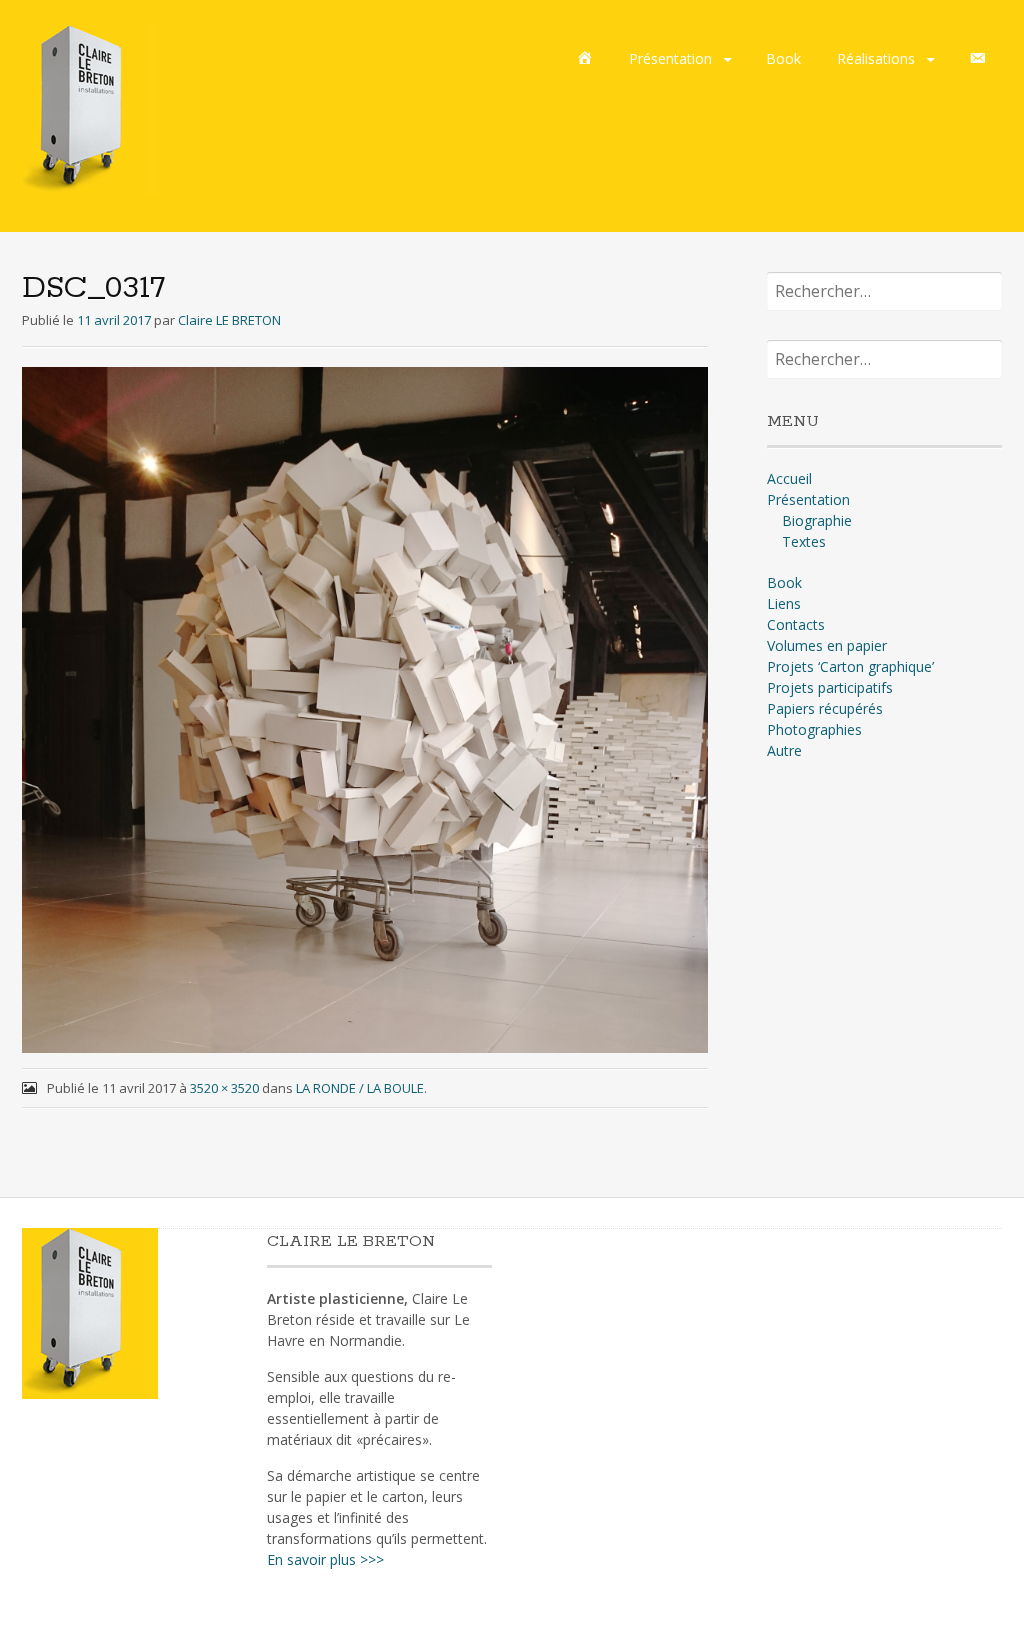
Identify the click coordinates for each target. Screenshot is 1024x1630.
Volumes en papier (827, 645)
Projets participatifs (830, 687)
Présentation (670, 58)
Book (783, 58)
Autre (784, 750)
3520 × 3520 (224, 1088)
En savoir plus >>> (325, 1559)
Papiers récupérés (825, 708)
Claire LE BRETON (229, 320)
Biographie (817, 520)
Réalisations (876, 58)
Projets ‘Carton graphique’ (850, 666)
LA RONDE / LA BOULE (360, 1088)
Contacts (796, 624)
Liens (784, 603)
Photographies (814, 729)
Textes (804, 541)
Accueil (789, 478)
